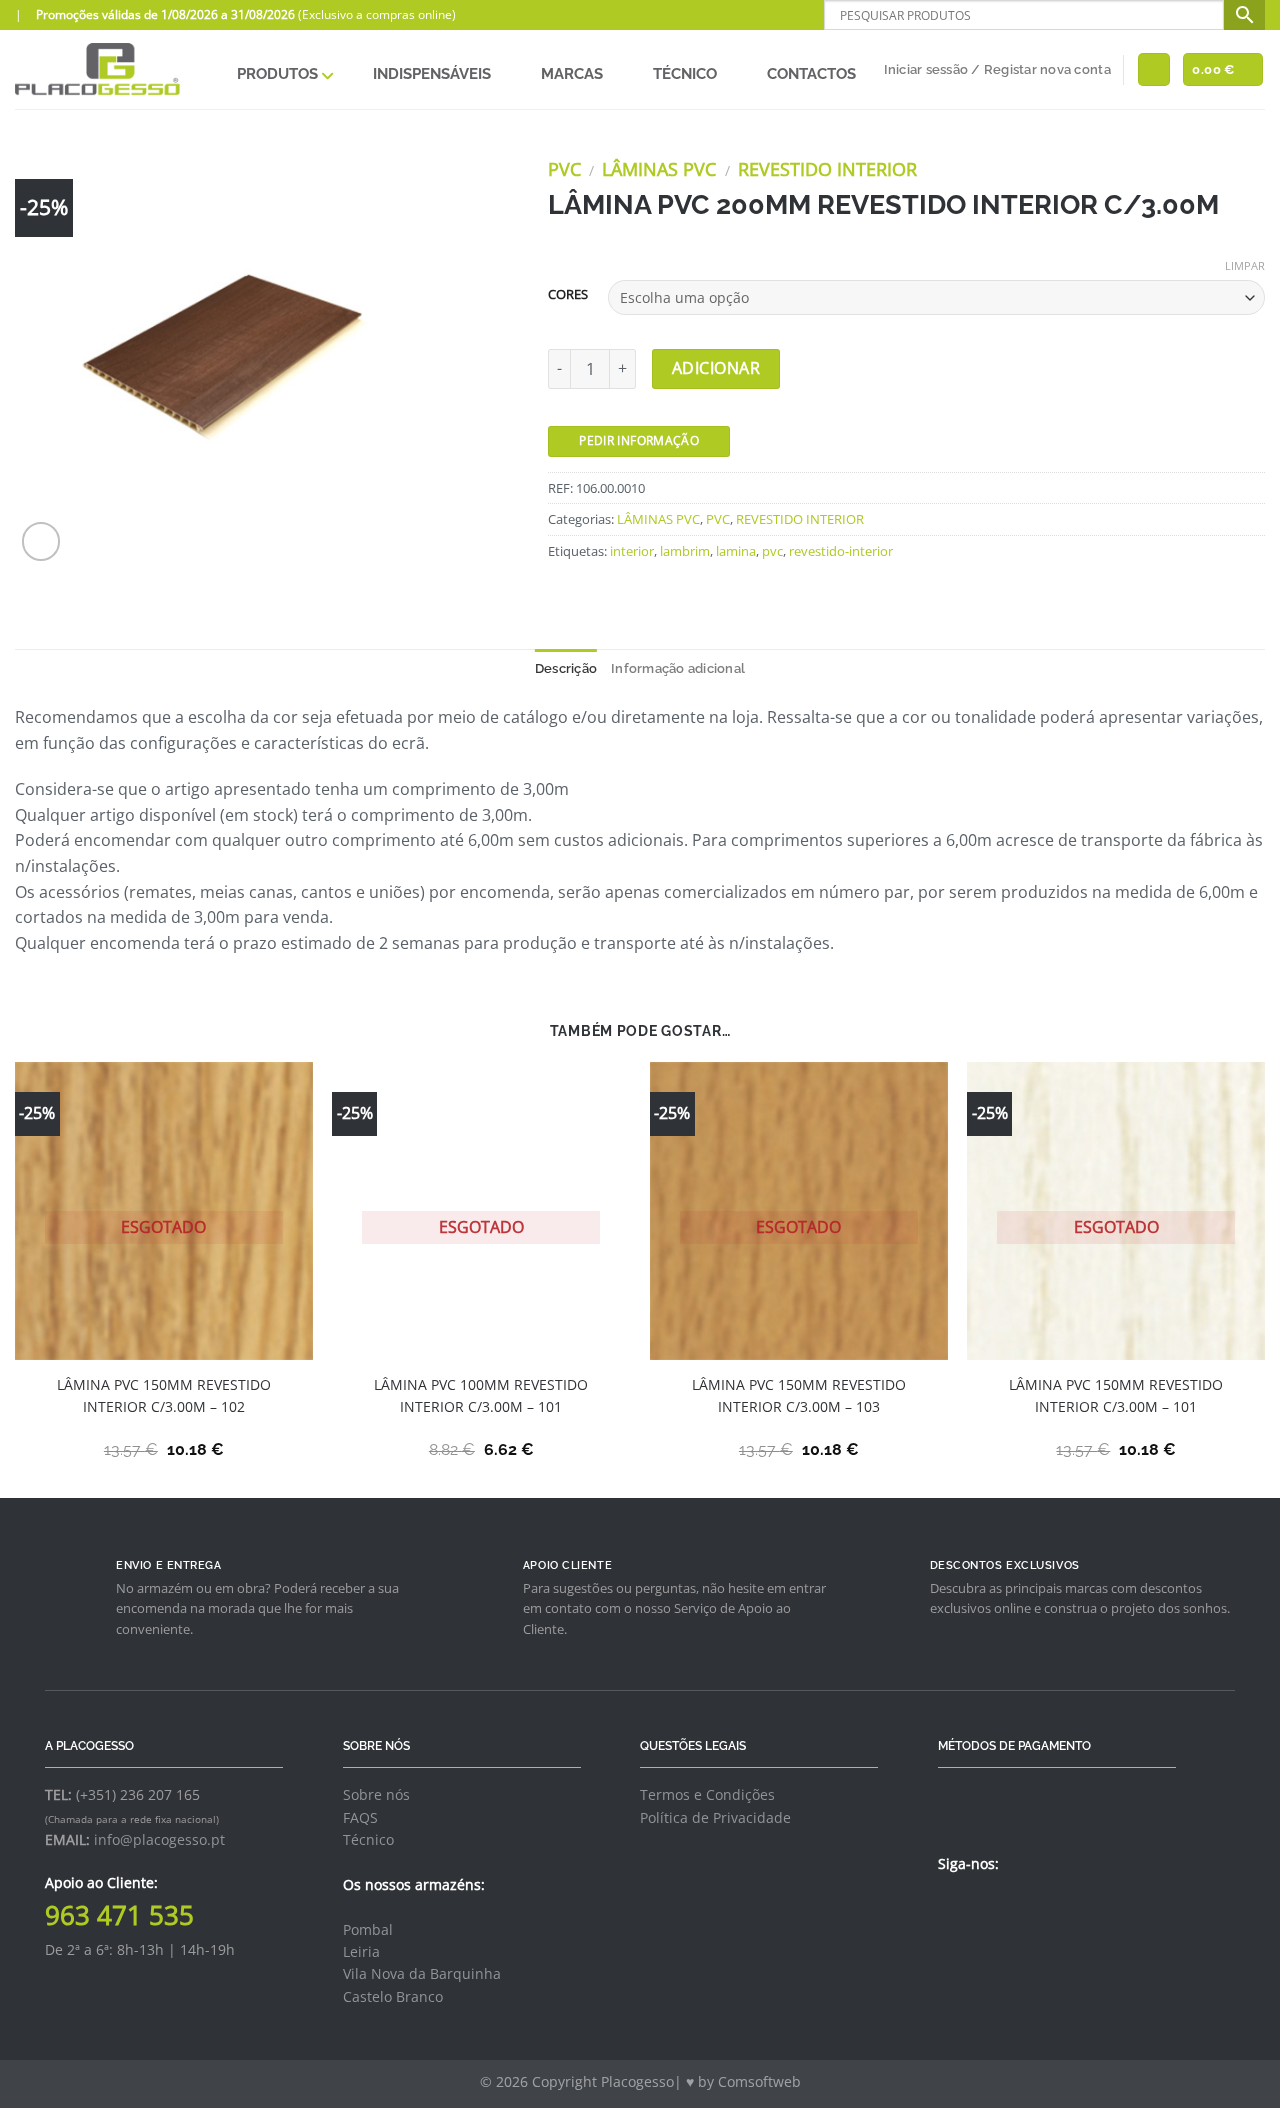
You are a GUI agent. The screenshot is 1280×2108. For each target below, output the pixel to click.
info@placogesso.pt (159, 1839)
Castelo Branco (393, 1996)
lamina (736, 551)
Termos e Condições (707, 1794)
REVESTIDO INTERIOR (827, 169)
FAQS (360, 1817)
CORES (568, 295)
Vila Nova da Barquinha (422, 1973)
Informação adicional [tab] (678, 668)
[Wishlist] (1154, 69)
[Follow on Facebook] (950, 1907)
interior (632, 551)
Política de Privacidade (715, 1817)
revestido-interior (841, 551)
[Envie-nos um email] (999, 1907)
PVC (564, 169)
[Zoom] (41, 541)
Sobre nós (376, 1794)
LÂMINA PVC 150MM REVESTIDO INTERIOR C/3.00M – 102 (164, 1395)
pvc (772, 551)
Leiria (361, 1951)
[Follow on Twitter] (974, 1907)
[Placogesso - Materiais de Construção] (98, 69)
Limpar (1245, 266)
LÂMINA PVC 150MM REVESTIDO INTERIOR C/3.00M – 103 (799, 1395)
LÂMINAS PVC (659, 169)
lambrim (685, 551)
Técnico (368, 1839)
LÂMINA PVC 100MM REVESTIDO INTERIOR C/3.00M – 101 (481, 1395)
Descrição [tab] (566, 668)
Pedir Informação (639, 440)
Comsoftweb (759, 2081)
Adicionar (716, 368)
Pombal (368, 1929)
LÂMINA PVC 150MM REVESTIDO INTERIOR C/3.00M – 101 (1116, 1395)
